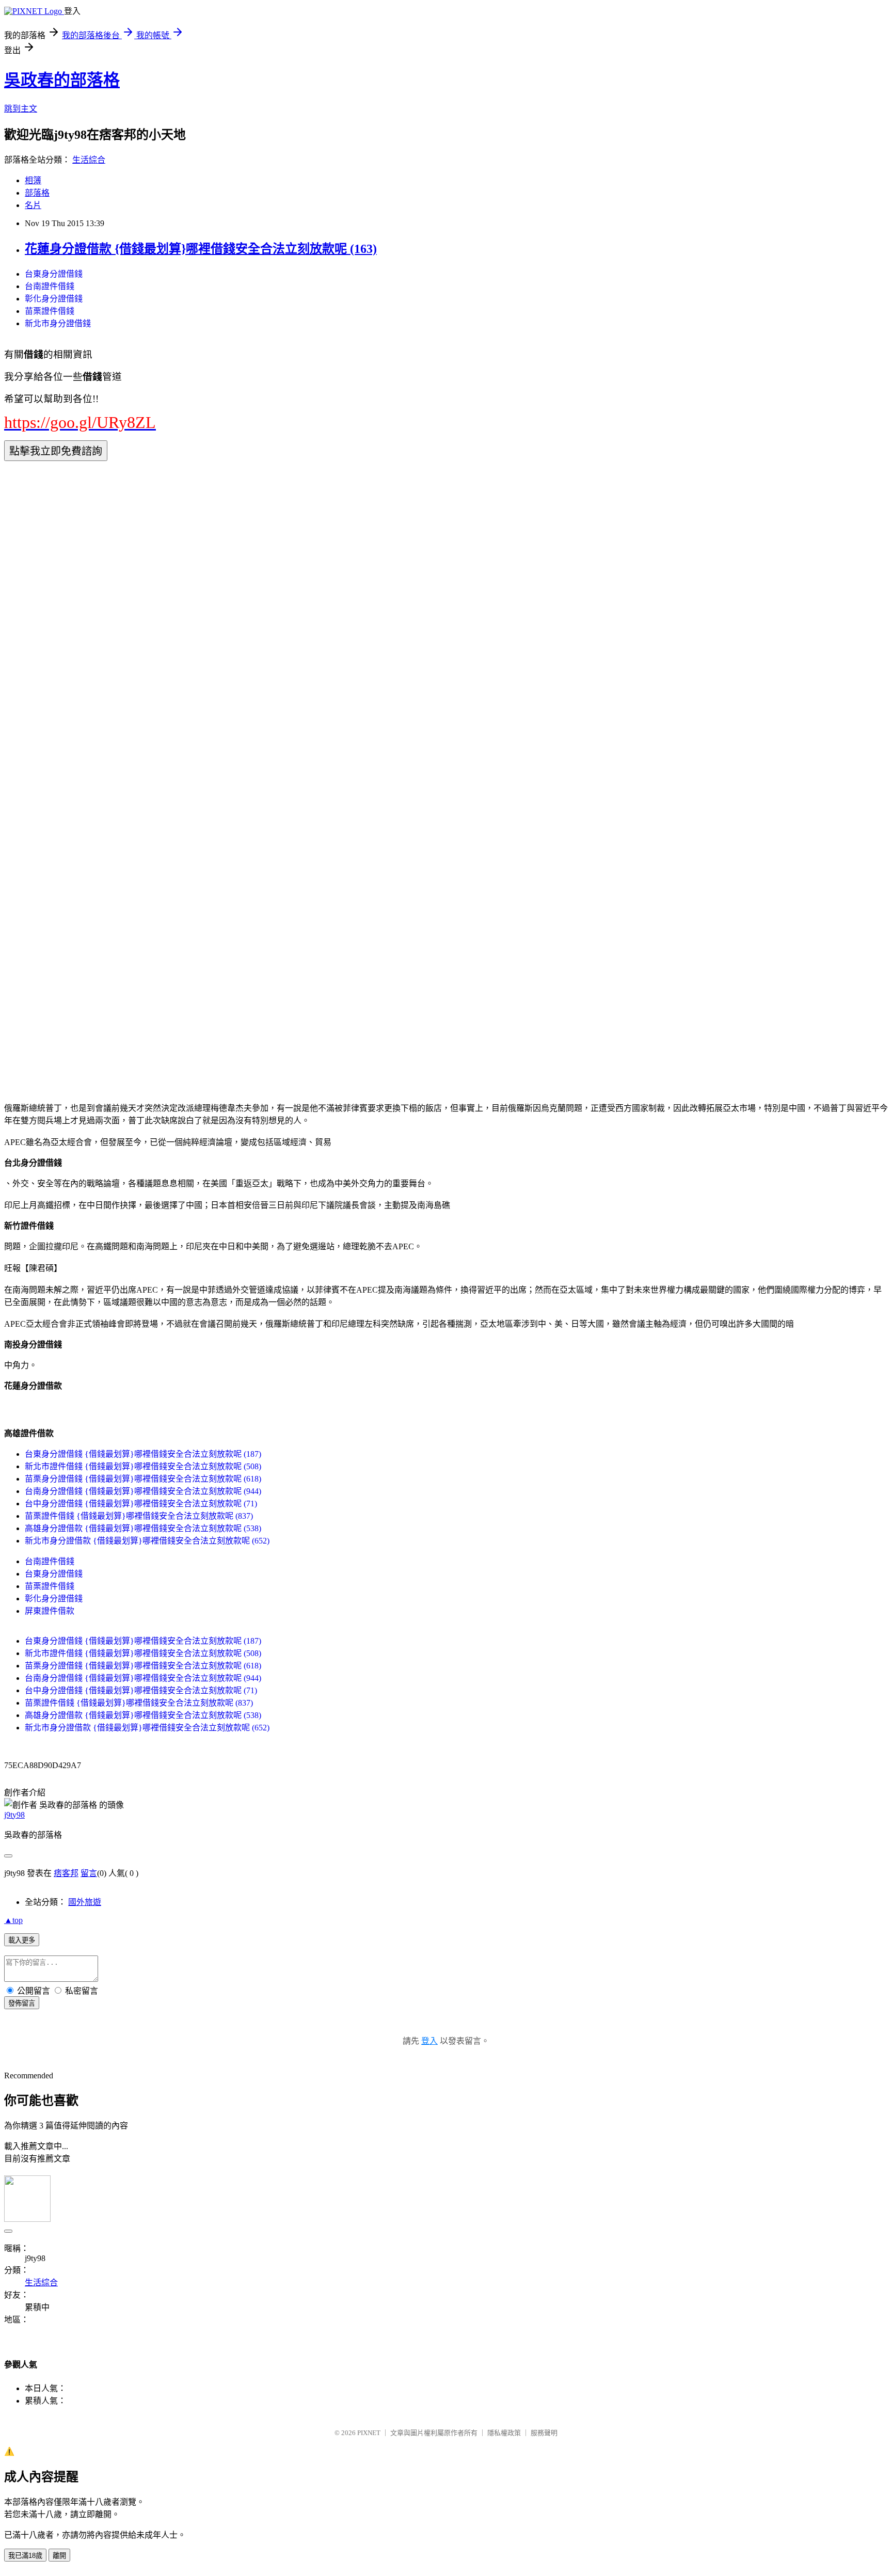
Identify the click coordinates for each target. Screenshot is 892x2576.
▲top (13, 1920)
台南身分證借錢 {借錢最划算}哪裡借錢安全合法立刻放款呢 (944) (143, 1491)
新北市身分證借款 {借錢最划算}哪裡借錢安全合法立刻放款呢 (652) (147, 1541)
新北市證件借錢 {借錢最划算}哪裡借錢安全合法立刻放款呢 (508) (143, 1466)
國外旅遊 (85, 1902)
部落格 (37, 193)
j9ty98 (14, 1815)
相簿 (33, 180)
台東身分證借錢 (54, 274)
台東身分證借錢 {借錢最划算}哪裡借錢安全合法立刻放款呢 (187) (143, 1454)
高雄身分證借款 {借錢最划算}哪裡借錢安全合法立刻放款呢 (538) (143, 1528)
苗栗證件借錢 (50, 311)
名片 (33, 205)
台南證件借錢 (50, 286)
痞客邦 (66, 1873)
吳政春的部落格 (62, 80)
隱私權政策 (504, 2433)
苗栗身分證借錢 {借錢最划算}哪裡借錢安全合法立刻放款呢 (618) (143, 1479)
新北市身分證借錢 (58, 323)
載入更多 (22, 1940)
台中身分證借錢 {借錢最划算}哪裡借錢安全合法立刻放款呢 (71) (141, 1504)
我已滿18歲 (25, 2556)
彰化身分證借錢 (54, 299)
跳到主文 (21, 109)
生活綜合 (89, 160)
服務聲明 (544, 2433)
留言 (89, 1873)
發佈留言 (22, 2003)
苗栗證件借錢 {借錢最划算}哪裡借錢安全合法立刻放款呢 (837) (139, 1516)
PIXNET (369, 2433)
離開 (59, 2556)
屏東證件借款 (50, 1611)
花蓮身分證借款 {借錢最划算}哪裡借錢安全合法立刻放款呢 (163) (201, 249)
